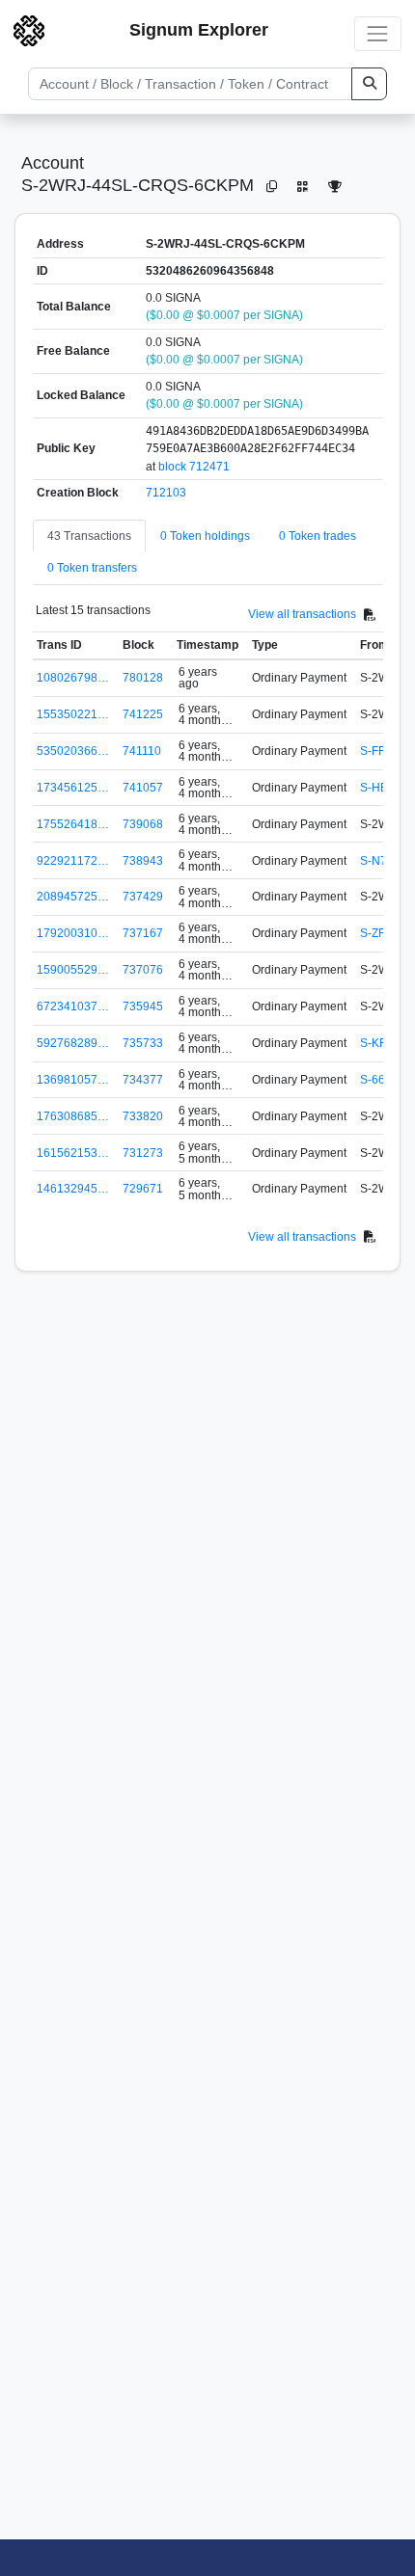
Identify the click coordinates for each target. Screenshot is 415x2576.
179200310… (73, 933)
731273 (143, 1153)
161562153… (73, 1153)
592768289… (73, 1043)
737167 (143, 933)
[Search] (369, 84)
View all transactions (302, 614)
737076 (143, 970)
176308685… (73, 1116)
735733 (143, 1043)
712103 (166, 493)
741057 (143, 788)
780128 (143, 678)
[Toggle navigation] (378, 33)
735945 (143, 1006)
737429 (143, 897)
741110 (142, 751)
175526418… (73, 824)
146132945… (73, 1189)
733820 (143, 1116)
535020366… (73, 751)
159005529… (73, 970)
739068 (143, 824)
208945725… (73, 897)
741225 (143, 714)
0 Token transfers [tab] (92, 568)
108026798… (73, 678)
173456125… (73, 788)
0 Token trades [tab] (318, 536)
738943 (143, 861)
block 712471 (194, 467)
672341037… (73, 1006)
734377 (143, 1080)
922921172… (73, 861)
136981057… (73, 1080)
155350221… (73, 714)
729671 (143, 1189)
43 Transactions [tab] (89, 536)
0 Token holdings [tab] (205, 536)
